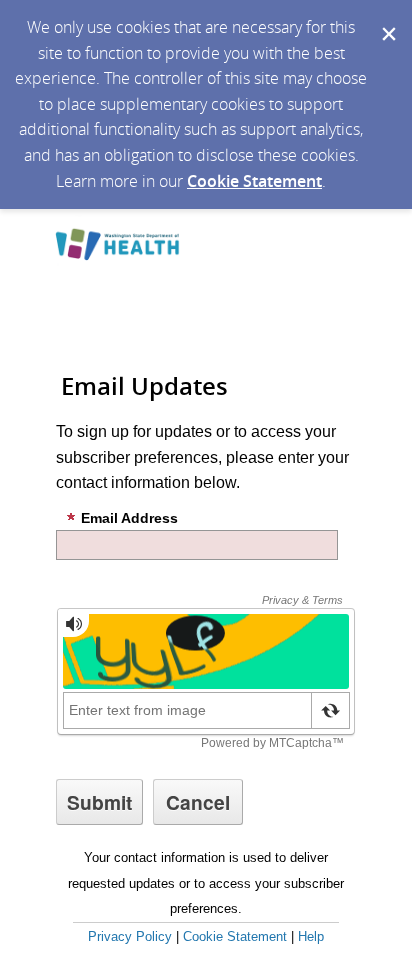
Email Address (129, 518)
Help (311, 936)
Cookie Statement (254, 181)
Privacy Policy (130, 936)
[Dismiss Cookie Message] (387, 19)
